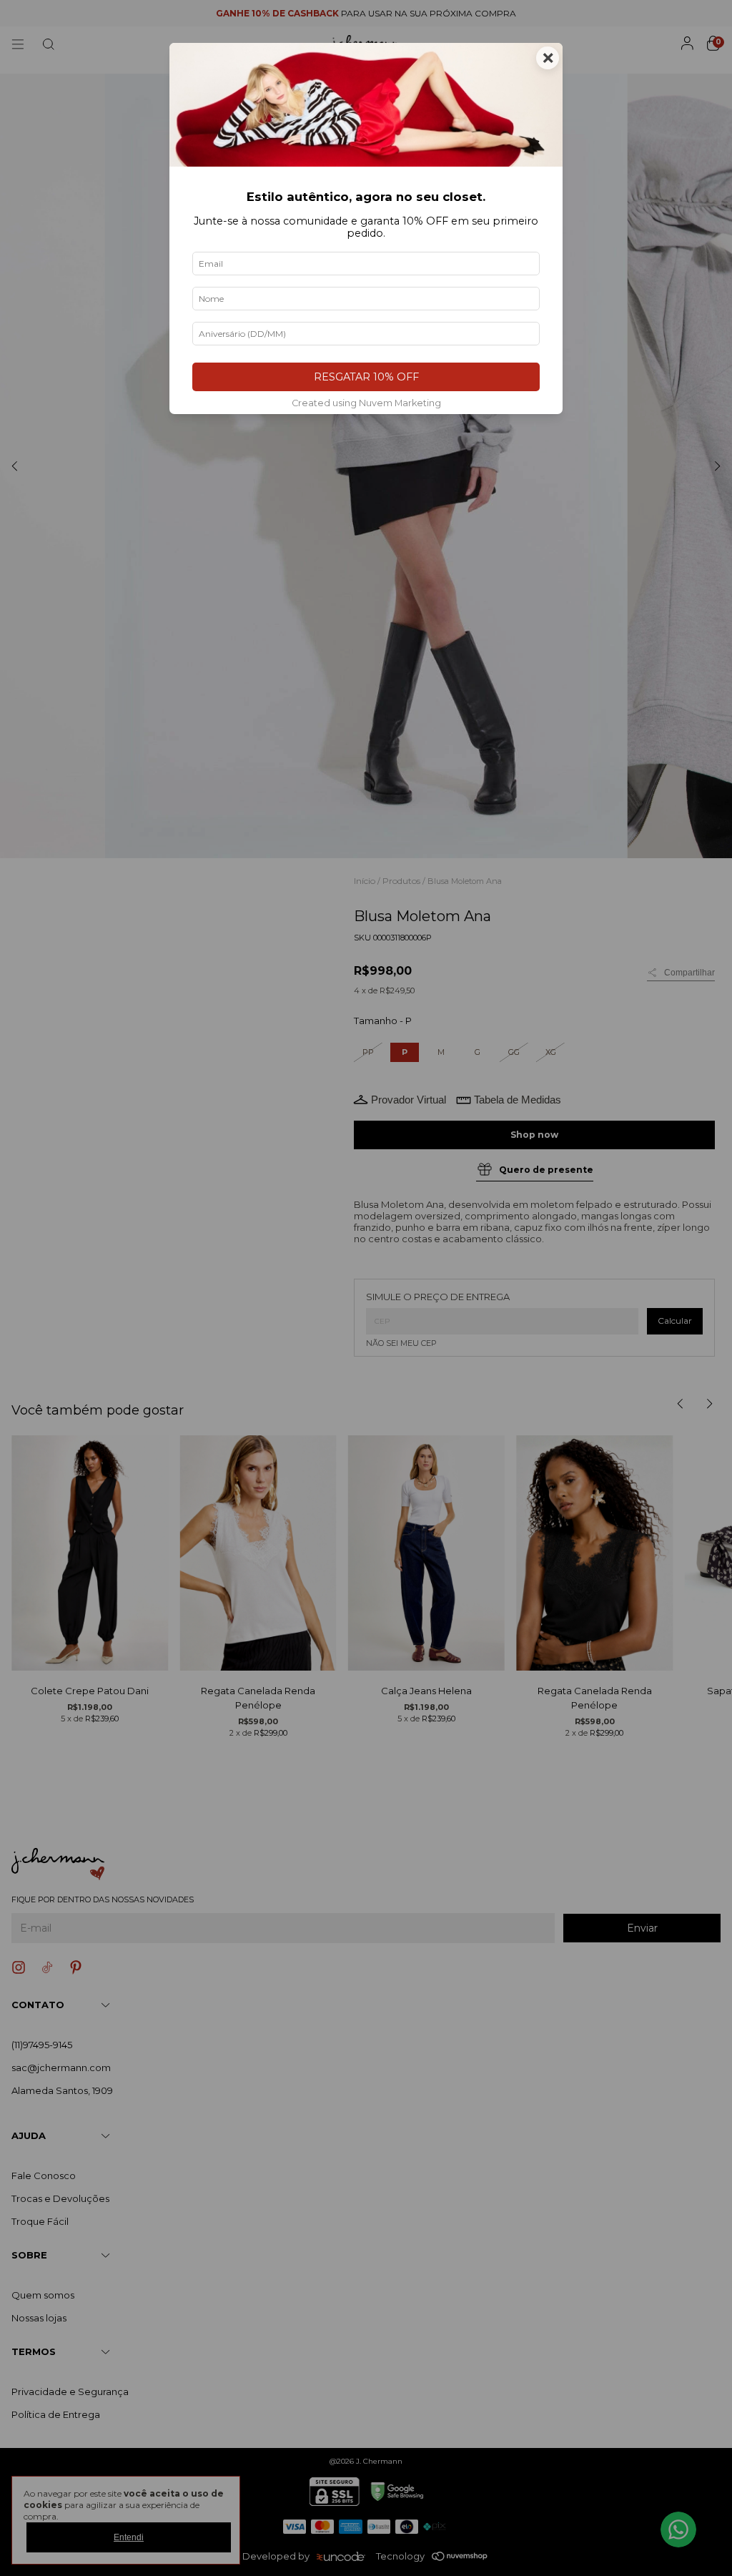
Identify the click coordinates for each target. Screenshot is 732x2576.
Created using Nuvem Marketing (366, 403)
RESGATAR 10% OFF (366, 377)
